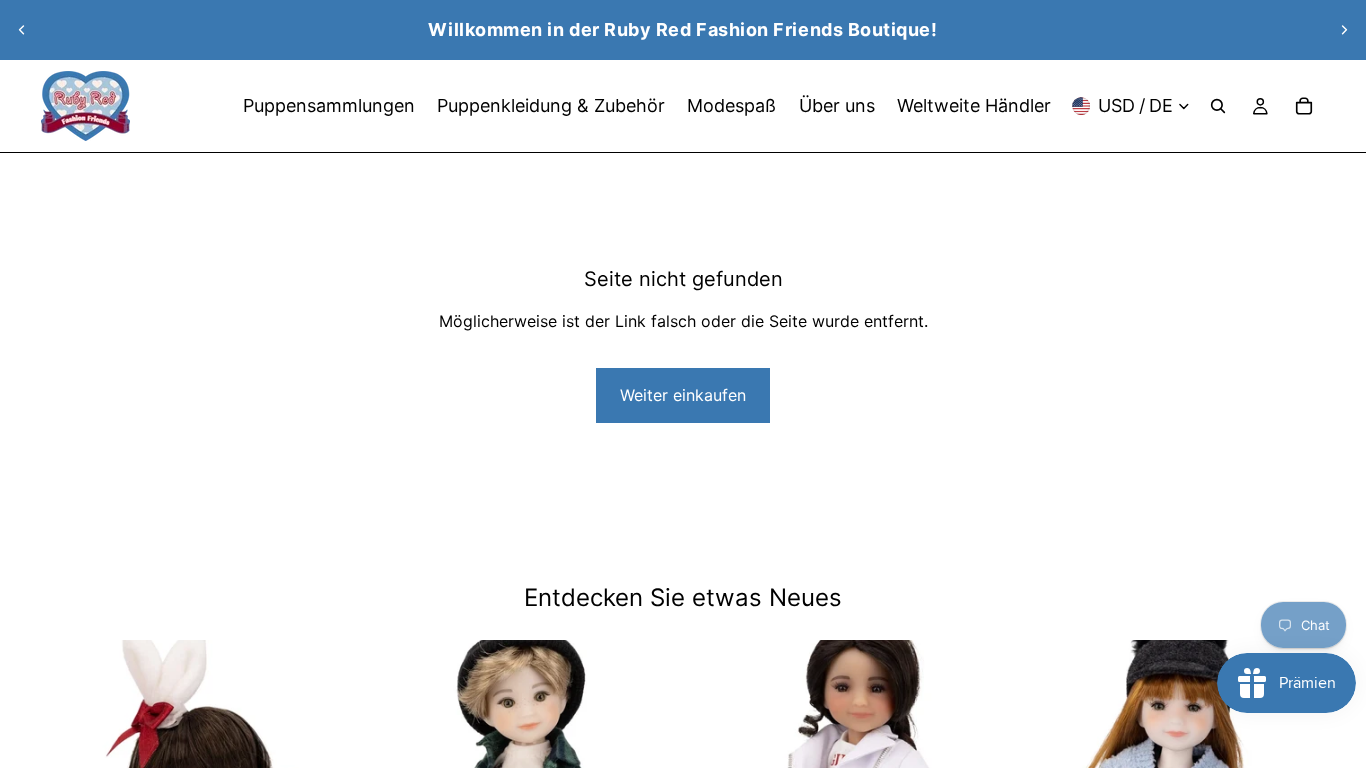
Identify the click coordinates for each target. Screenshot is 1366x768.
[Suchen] (1218, 106)
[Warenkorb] (1304, 106)
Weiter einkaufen (683, 395)
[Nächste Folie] (1344, 30)
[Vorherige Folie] (22, 30)
